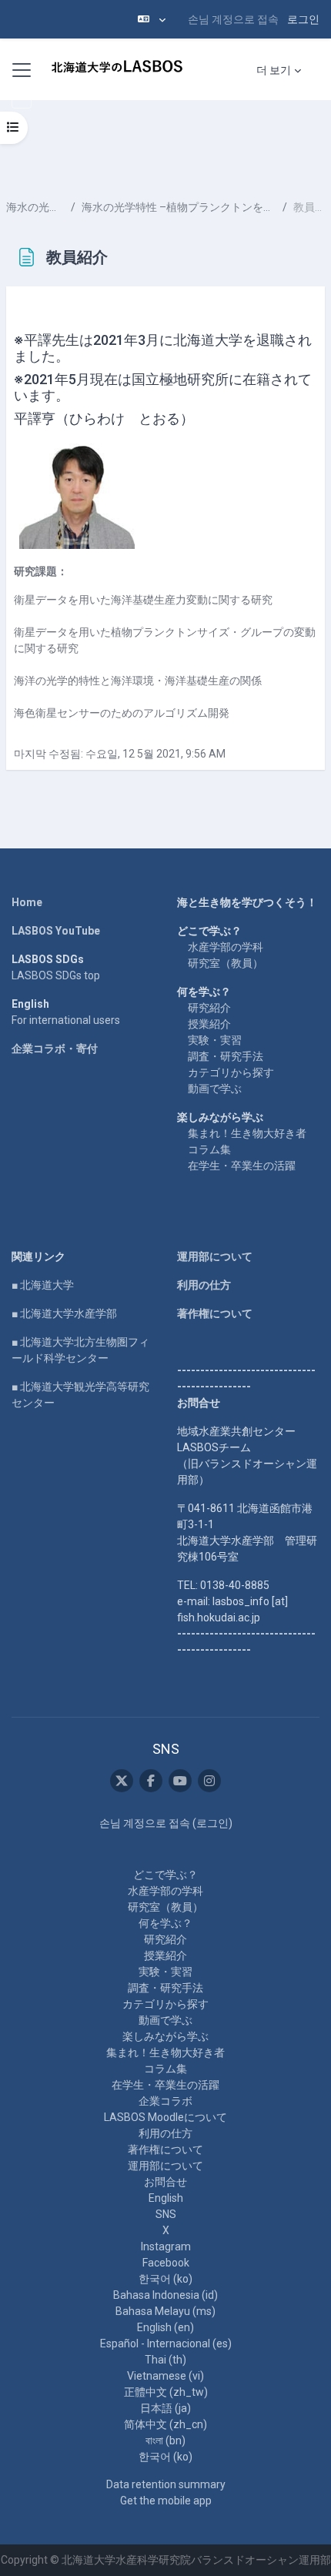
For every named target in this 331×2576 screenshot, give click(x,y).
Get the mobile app (166, 2501)
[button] (152, 19)
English (166, 2198)
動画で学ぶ (215, 1089)
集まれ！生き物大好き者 (247, 1133)
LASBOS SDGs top (56, 975)
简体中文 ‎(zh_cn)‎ (165, 2424)
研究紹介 (209, 1008)
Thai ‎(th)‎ (165, 2360)
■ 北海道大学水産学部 (64, 1313)
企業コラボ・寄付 (55, 1049)
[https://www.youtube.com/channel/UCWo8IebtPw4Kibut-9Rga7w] (180, 1781)
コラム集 (209, 1149)
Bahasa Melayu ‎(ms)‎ (165, 2311)
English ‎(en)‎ (165, 2327)
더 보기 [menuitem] (274, 70)
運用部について (215, 1256)
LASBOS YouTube (56, 931)
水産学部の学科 (226, 947)
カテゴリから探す (231, 1072)
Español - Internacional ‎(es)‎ (166, 2343)
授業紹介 (209, 1024)
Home (27, 902)
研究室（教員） (226, 963)
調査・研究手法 (226, 1056)
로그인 (303, 19)
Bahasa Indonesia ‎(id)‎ (165, 2295)
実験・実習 (215, 1040)
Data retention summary (166, 2484)
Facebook (166, 2263)
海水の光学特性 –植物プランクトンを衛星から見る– (179, 207)
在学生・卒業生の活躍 (242, 1166)
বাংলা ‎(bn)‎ (165, 2441)
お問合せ (165, 2182)
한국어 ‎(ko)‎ (165, 2279)
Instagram (166, 2246)
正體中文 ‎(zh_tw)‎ (166, 2392)
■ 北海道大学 (43, 1285)
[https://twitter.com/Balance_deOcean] (122, 1781)
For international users (66, 1020)
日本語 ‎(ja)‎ (165, 2408)
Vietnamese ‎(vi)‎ (165, 2376)
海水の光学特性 (35, 207)
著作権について (215, 1313)
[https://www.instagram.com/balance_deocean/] (209, 1781)
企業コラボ (165, 2101)
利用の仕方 (204, 1285)
